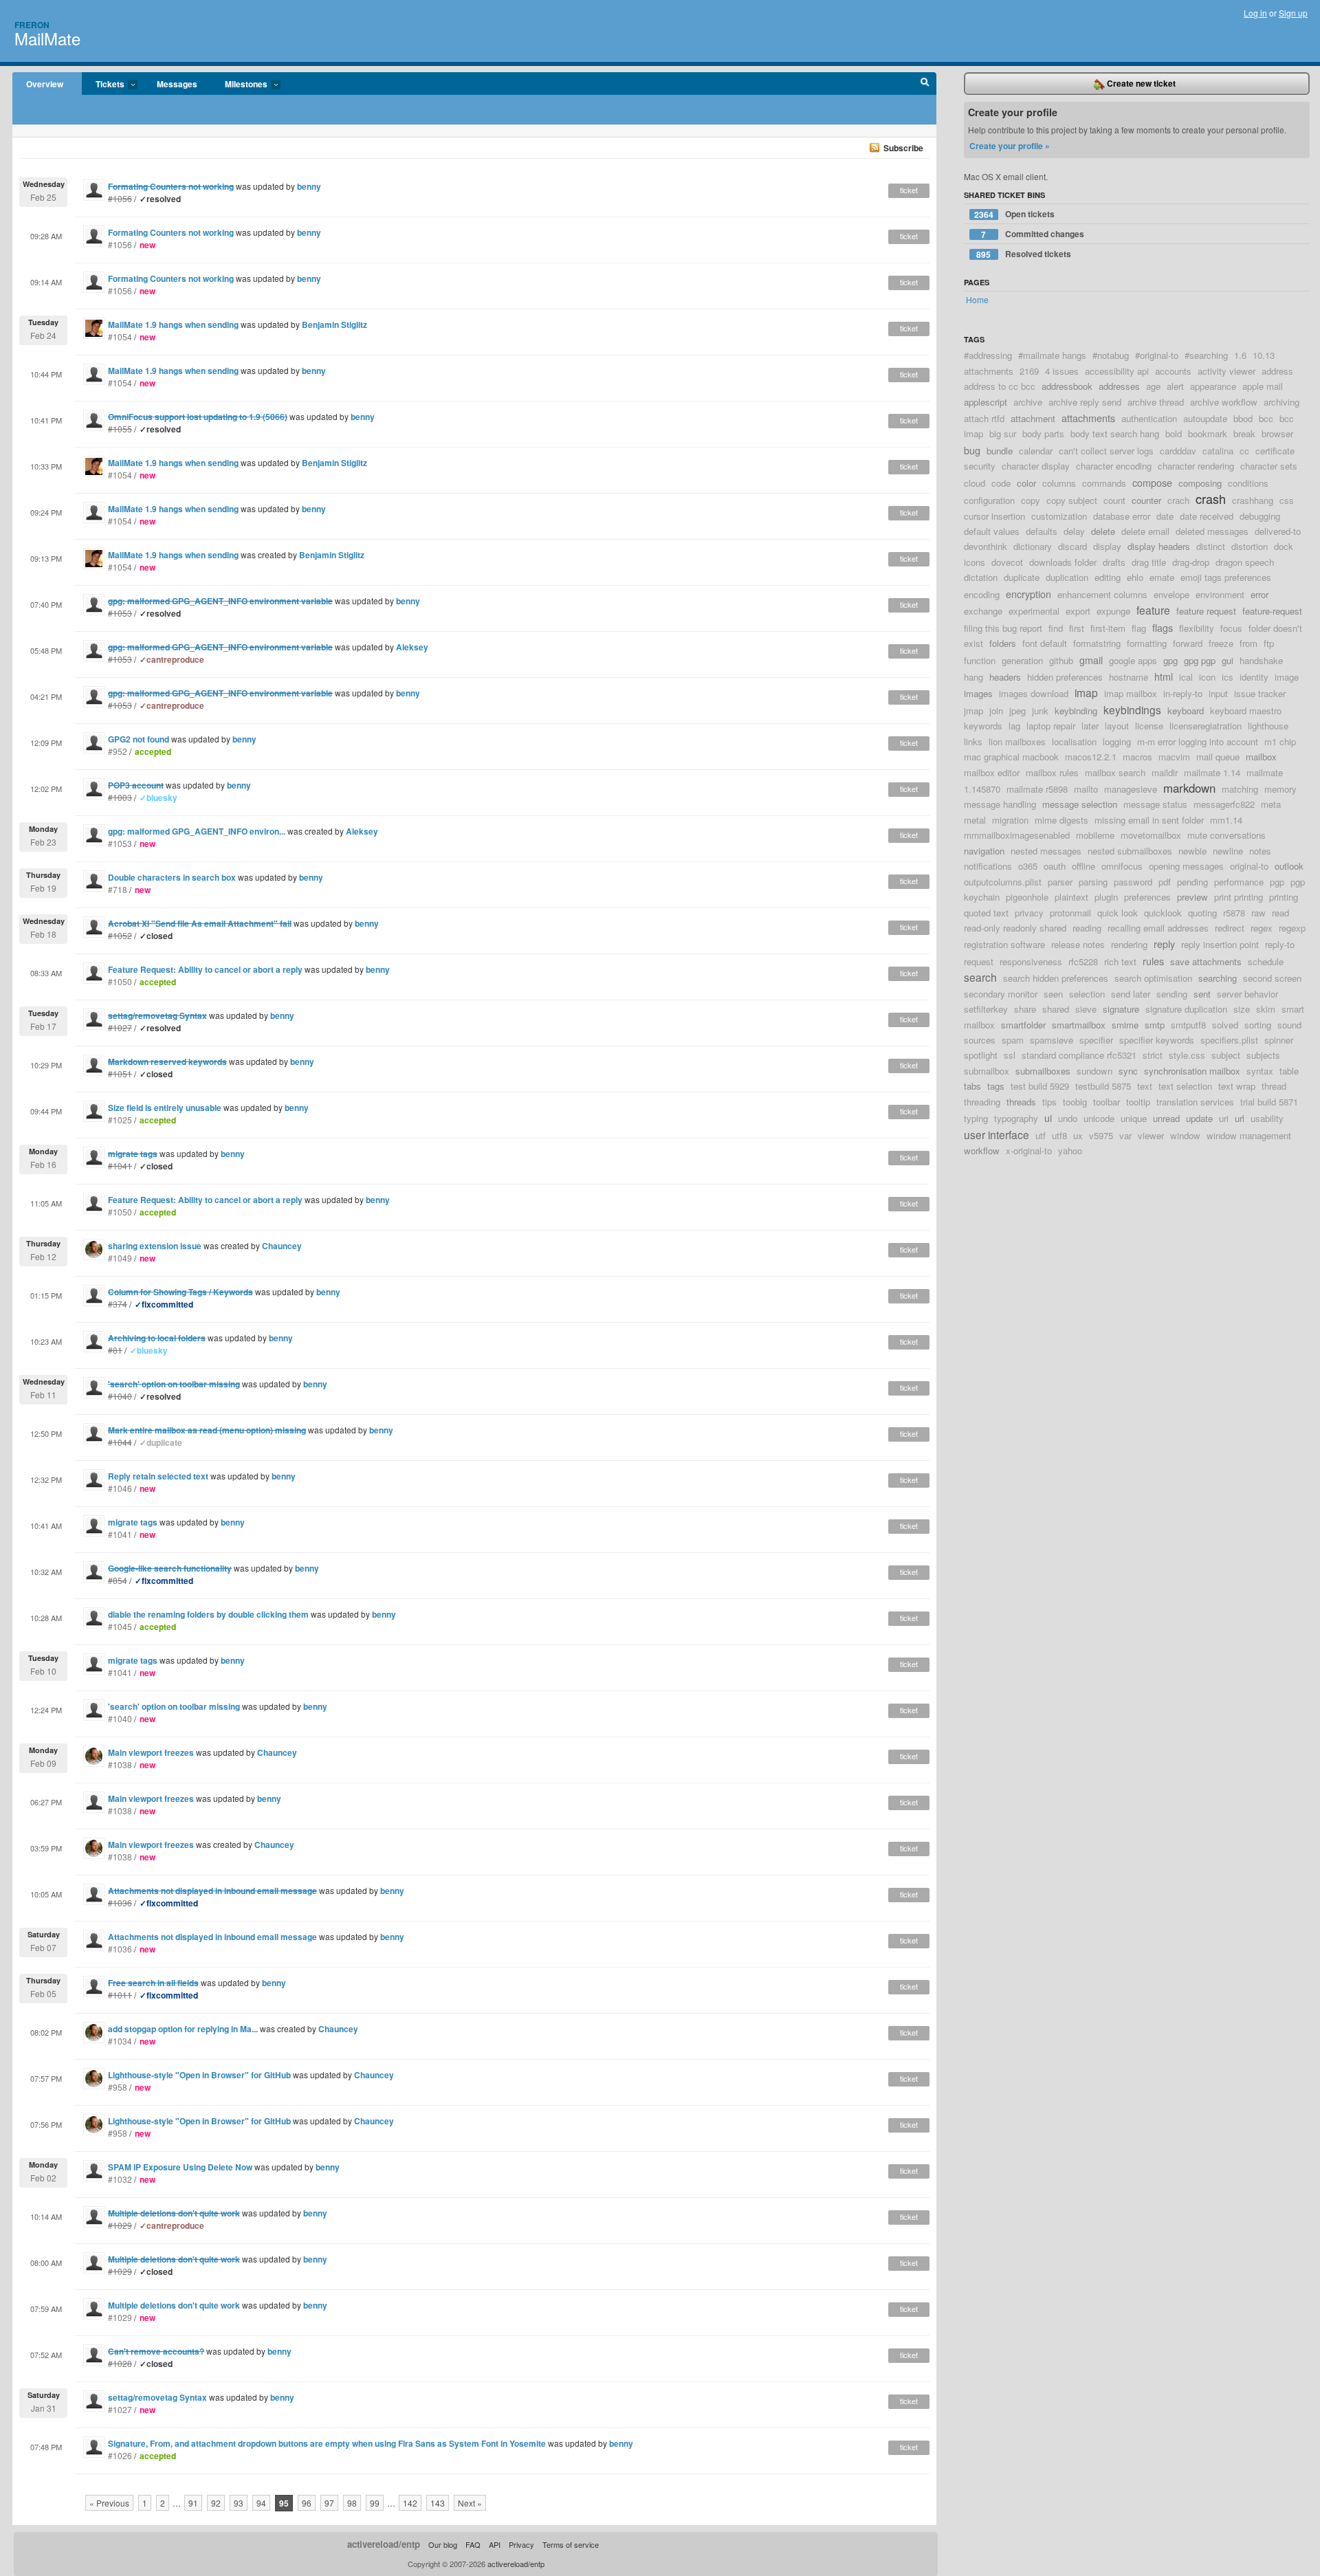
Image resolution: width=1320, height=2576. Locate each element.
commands (1104, 483)
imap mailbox (1131, 693)
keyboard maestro (1246, 711)
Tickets (103, 85)
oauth (1055, 866)
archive (1028, 402)
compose (1152, 482)
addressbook (1067, 386)
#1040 (120, 1718)
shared (1056, 1009)
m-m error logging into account (1198, 741)
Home (977, 299)
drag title (1149, 562)
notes (1260, 851)
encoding (982, 594)
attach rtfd (984, 418)
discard (1072, 546)
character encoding (1114, 466)
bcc (1266, 418)
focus (1231, 628)
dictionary (1033, 546)
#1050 (120, 981)
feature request (1206, 611)
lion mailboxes (1017, 741)
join (996, 711)
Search (925, 84)
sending (1172, 994)
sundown (1094, 1071)
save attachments (1206, 961)
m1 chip (1280, 741)
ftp (1269, 643)
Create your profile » (1010, 146)
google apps (1133, 660)
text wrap (1237, 1086)
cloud (975, 483)
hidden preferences (1065, 677)
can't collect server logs (1106, 451)
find (1056, 628)
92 (216, 2503)
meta (1271, 804)
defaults (1042, 531)
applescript (986, 402)
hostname (1129, 677)
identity (1254, 677)
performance (1239, 882)
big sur (1003, 433)
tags (996, 1086)
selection (1087, 994)
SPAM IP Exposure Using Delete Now (180, 2167)
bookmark (1208, 433)
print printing (1239, 897)
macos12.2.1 (1091, 757)
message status (1155, 804)
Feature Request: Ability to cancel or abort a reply (205, 969)
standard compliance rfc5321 (1079, 1055)
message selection (1080, 804)
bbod (1243, 418)
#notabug (1111, 355)
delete (1103, 531)
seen (1053, 994)
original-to (1249, 866)
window (1185, 1135)
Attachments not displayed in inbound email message (212, 1937)
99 (375, 2503)
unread (1166, 1118)
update (1199, 1118)
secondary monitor (1001, 994)
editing (1108, 577)
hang (973, 677)
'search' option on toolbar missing (174, 1706)
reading (1087, 928)
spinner (1279, 1040)
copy (1031, 500)
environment (1220, 594)
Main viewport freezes (151, 1752)
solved (1225, 1025)
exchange (983, 611)
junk (1040, 711)
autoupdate (1205, 418)
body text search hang (1115, 433)
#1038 (120, 1764)
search (980, 977)
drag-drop (1191, 562)
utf (1041, 1135)
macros (1137, 757)
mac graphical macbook (1011, 757)
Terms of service (571, 2544)
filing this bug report (1003, 628)
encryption (1028, 594)
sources (980, 1040)
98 (352, 2503)
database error (1122, 516)
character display (1036, 466)
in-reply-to (1183, 693)
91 (193, 2503)
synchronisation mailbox (1192, 1071)
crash (1211, 498)
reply (1164, 944)
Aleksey (412, 647)
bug (972, 450)
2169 (1029, 371)
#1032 (120, 2179)
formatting (1147, 643)
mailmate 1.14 (1212, 772)
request (979, 961)
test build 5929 (1040, 1086)
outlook (1289, 866)
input (1218, 693)
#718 (118, 889)
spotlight (981, 1055)
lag (1014, 726)
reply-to (1280, 944)
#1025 (120, 1120)
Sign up (1293, 13)
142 (410, 2503)
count (1114, 500)
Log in (1255, 13)
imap (1086, 692)
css (1287, 500)
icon (1207, 677)
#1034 (120, 2041)
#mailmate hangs (1052, 355)
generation (1022, 660)
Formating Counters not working (171, 232)
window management (1249, 1135)
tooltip (1138, 1102)
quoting (1202, 913)
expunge (1113, 611)
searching (1218, 978)
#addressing (988, 355)
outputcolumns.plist (1003, 882)
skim (1266, 1009)
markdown (1189, 788)
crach (1178, 500)
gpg (1170, 660)
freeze (1221, 643)
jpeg (1017, 711)
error (1259, 594)
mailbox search (1115, 772)
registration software (1004, 944)
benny (309, 186)
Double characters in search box (172, 877)
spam (1013, 1040)
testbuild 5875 (1103, 1086)
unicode (1099, 1118)
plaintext (1071, 897)
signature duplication (1186, 1009)
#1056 (120, 244)
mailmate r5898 (1037, 789)
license (1149, 726)
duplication (1067, 577)
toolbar (1107, 1102)
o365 (1028, 866)
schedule (1266, 961)
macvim (1174, 757)
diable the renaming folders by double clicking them (208, 1614)
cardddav (1178, 451)
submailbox (987, 1071)
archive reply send (1085, 402)
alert (1175, 386)
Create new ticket (1140, 83)
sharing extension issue (155, 1246)
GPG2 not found (139, 739)
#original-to (1157, 355)
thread (1274, 1086)
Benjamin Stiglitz (334, 324)
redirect (1230, 928)
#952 (118, 751)
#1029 (120, 2317)
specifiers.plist (1229, 1040)
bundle (1000, 451)
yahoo (1070, 1151)
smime (1125, 1025)
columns (1059, 483)
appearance (1213, 386)
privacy (1029, 913)
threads (1021, 1102)
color (1026, 483)
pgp (1277, 882)
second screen (1272, 978)
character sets (1269, 466)
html (1164, 676)
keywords (983, 726)
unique (1134, 1118)
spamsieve (1052, 1040)
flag (1139, 628)
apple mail (1263, 386)
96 (307, 2503)
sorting (1258, 1025)
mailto (1086, 789)
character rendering (1196, 466)
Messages (177, 84)
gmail (1091, 660)
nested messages (1046, 851)
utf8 (1059, 1135)
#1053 (120, 843)
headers (1005, 677)
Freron (32, 25)
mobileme (1095, 835)
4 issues (1062, 371)
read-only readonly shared (1015, 928)
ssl (1010, 1055)
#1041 (120, 1534)
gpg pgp (1200, 660)
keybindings (1132, 709)
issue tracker (1260, 693)
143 (438, 2503)
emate (1162, 577)
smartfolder (1023, 1025)
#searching (1206, 355)
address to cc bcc (1000, 386)
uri (1224, 1118)
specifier (1096, 1040)
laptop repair (1051, 726)
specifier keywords (1157, 1040)
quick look (1118, 913)
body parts (1043, 433)
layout (1117, 726)
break (1244, 433)
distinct (1211, 546)
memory (1280, 789)
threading (982, 1102)
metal (975, 820)
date (1165, 516)
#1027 (120, 2409)
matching (1240, 789)
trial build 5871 (1269, 1102)
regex (1262, 928)
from (1248, 643)
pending (1192, 882)
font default (1045, 643)
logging (1117, 741)
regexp (1292, 928)
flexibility (1197, 628)
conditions (1248, 483)
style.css (1187, 1055)
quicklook (1163, 913)
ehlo (1135, 577)
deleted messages (1212, 531)
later (1090, 726)
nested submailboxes (1130, 851)
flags (1163, 627)
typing (976, 1118)
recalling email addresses (1158, 928)
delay (1074, 531)
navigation (984, 851)
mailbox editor (992, 772)
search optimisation (1153, 978)
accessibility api (1117, 371)
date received (1207, 516)
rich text (1120, 961)
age (1153, 386)
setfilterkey (986, 1009)
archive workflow (1224, 402)
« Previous (109, 2503)
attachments (1088, 418)
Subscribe (903, 148)
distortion (1250, 546)
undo (1068, 1118)
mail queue (1218, 757)
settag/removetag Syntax (157, 2397)
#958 (118, 2087)
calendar (1036, 451)
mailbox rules (1052, 772)
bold (1174, 433)
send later (1131, 994)
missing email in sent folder (1149, 820)
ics (1228, 677)
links (973, 741)
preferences (1147, 897)
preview (1192, 897)
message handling (1000, 804)
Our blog (443, 2544)
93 (239, 2503)
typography (1016, 1118)
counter (1146, 500)
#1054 (120, 337)
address (1277, 371)
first (1077, 628)
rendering (1129, 944)
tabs (972, 1086)
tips (1049, 1102)
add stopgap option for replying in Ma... (183, 2029)
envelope (1171, 594)
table (1289, 1071)
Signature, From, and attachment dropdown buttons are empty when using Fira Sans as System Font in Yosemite (327, 2443)
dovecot (1007, 562)
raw (1258, 913)
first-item (1108, 628)
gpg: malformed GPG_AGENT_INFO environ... (197, 831)
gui (1228, 660)
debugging (1260, 516)
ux (1078, 1135)
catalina (1218, 451)
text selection (1185, 1086)
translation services (1195, 1102)
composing (1200, 483)
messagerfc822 (1224, 804)
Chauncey (282, 1246)
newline (1228, 851)
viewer (1151, 1135)
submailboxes (1043, 1071)
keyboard (1186, 711)
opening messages (1186, 866)
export (1078, 611)
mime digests (1061, 820)
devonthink (986, 546)
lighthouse (1268, 726)
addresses (1119, 386)
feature (1153, 610)
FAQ (473, 2544)
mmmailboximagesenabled (1017, 835)
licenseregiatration (1206, 726)
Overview (45, 84)
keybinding (1076, 711)
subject (1226, 1055)
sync (1128, 1071)
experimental (1034, 611)
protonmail (1070, 913)
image (1287, 677)
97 (329, 2503)
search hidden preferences (1056, 978)
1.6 (1240, 355)
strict (1153, 1055)
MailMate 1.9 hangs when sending (173, 324)
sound (1289, 1025)
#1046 (120, 1488)
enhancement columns (1102, 594)
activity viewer (1226, 371)
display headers (1159, 546)
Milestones (239, 85)
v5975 (1101, 1135)
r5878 (1234, 913)
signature (1121, 1009)
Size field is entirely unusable (165, 1108)
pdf (1165, 882)
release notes (1078, 944)
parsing (1093, 882)
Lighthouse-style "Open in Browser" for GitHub (199, 2075)
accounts (1173, 371)
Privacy (521, 2544)
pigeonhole (1027, 897)
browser (1277, 433)
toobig (1075, 1102)
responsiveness (1031, 961)
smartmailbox (1079, 1025)
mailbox (1261, 757)
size (1242, 1009)
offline (1083, 866)
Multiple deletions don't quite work (174, 2305)
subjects (1263, 1055)
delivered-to (1278, 531)
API (495, 2544)
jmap (973, 711)
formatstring (1097, 643)
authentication (1149, 418)
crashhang (1253, 500)
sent (1202, 994)
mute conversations (1226, 835)
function (980, 660)
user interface (997, 1134)
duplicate (1022, 577)
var (1125, 1135)
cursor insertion (994, 516)
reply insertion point (1220, 944)
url (1240, 1118)
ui (1048, 1118)
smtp (1155, 1025)
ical (1186, 677)
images (978, 693)
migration (1010, 820)
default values (992, 531)
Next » (470, 2503)
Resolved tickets (1024, 254)
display (1107, 546)
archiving (1281, 402)
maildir (1165, 772)
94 (261, 2503)
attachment (1033, 418)
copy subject (1072, 500)
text (1145, 1086)
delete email (1145, 531)
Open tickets (1014, 214)
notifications (988, 866)
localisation (1074, 741)
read (1280, 913)
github (1061, 660)
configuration (989, 500)
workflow (982, 1151)
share (1025, 1009)
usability (1267, 1118)
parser (1060, 882)
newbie (1192, 851)
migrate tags (133, 1522)
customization (1059, 516)
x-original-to (1029, 1151)
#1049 (120, 1258)
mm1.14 (1226, 820)
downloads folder (1063, 562)
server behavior (1247, 994)
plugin (1106, 897)
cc (1244, 451)
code (1001, 483)
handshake (1261, 660)
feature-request (1272, 611)
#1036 (120, 1949)
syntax (1260, 1071)
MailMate (47, 38)
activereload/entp (384, 2544)
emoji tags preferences (1226, 577)
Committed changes (1033, 234)
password (1133, 882)
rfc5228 (1083, 961)
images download (1034, 693)
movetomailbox (1151, 835)
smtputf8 (1188, 1025)
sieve (1086, 1009)
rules (1153, 961)
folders (1003, 643)
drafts (1114, 562)
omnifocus (1122, 866)
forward (1188, 643)
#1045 (120, 1626)
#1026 (120, 2455)
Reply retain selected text (158, 1476)
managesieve (1131, 789)
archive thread (1156, 402)
